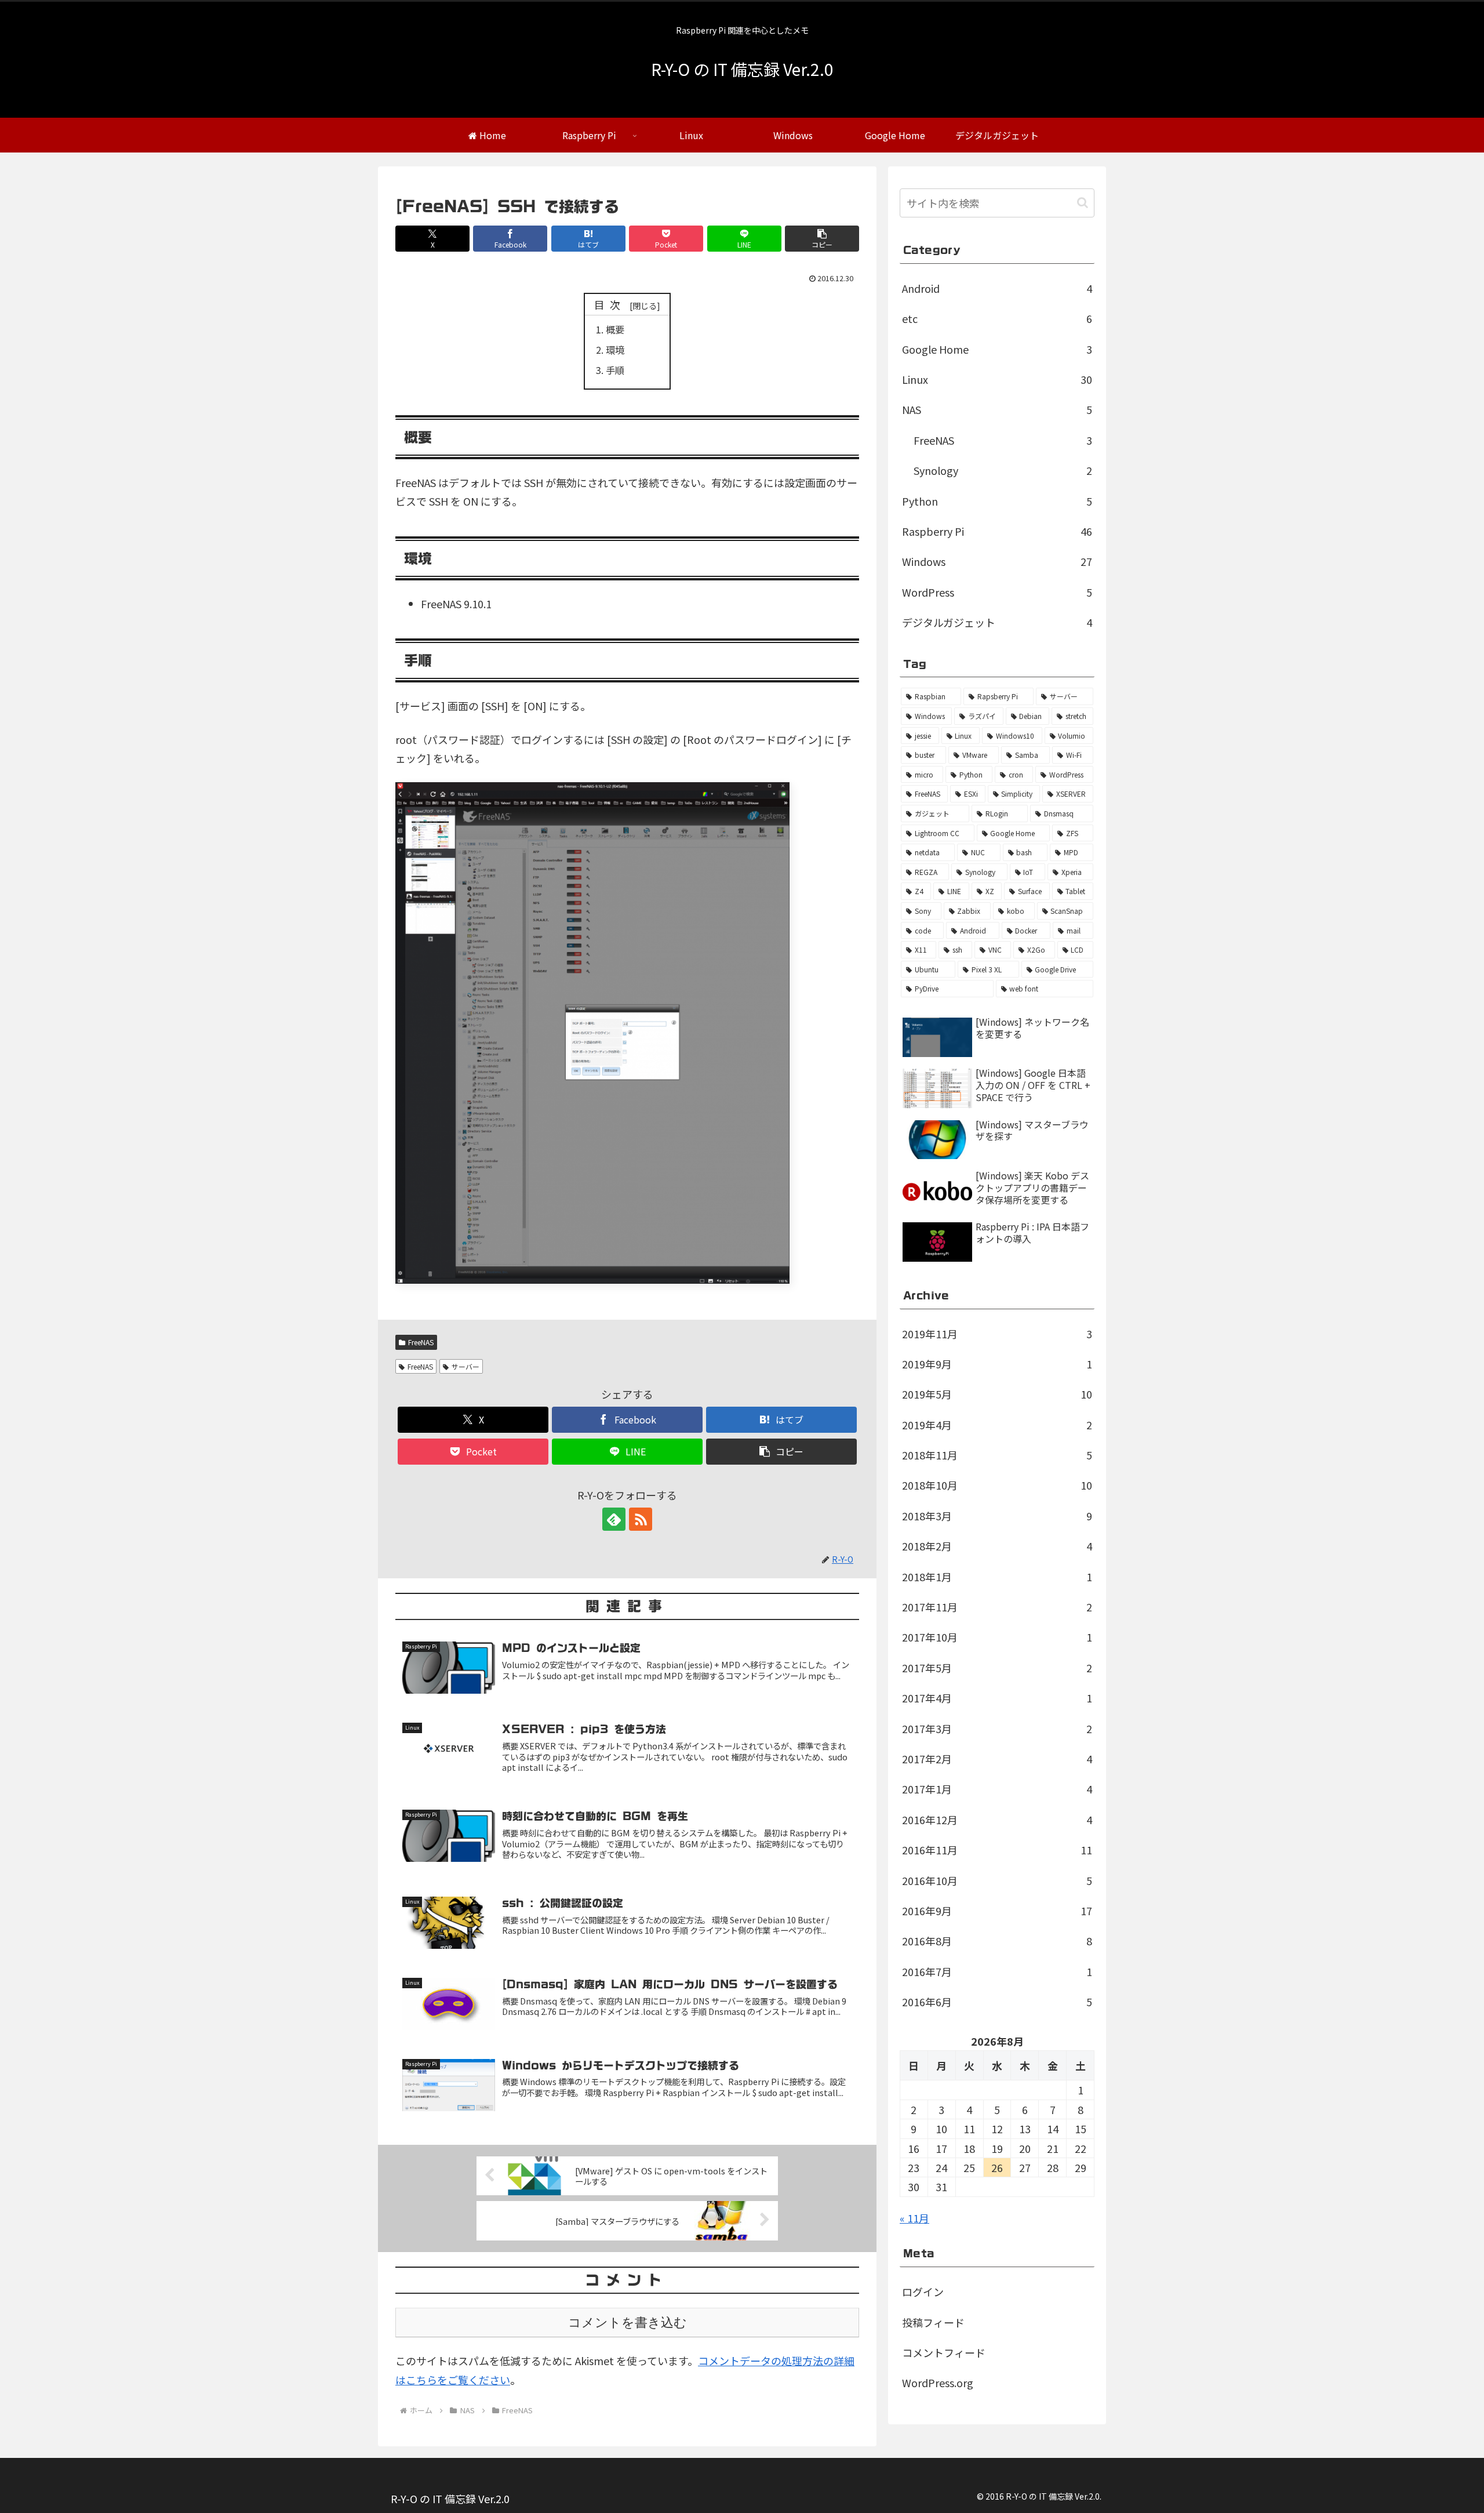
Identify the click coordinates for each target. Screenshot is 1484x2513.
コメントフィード (944, 2352)
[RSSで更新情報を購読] (641, 1519)
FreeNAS (421, 1342)
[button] (822, 239)
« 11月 (914, 2218)
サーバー (465, 1366)
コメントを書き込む (628, 2323)
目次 (610, 304)
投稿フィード (933, 2322)
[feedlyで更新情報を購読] (614, 1519)
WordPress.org (938, 2383)
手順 (615, 370)
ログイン (923, 2292)
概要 (615, 329)
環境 (615, 350)
